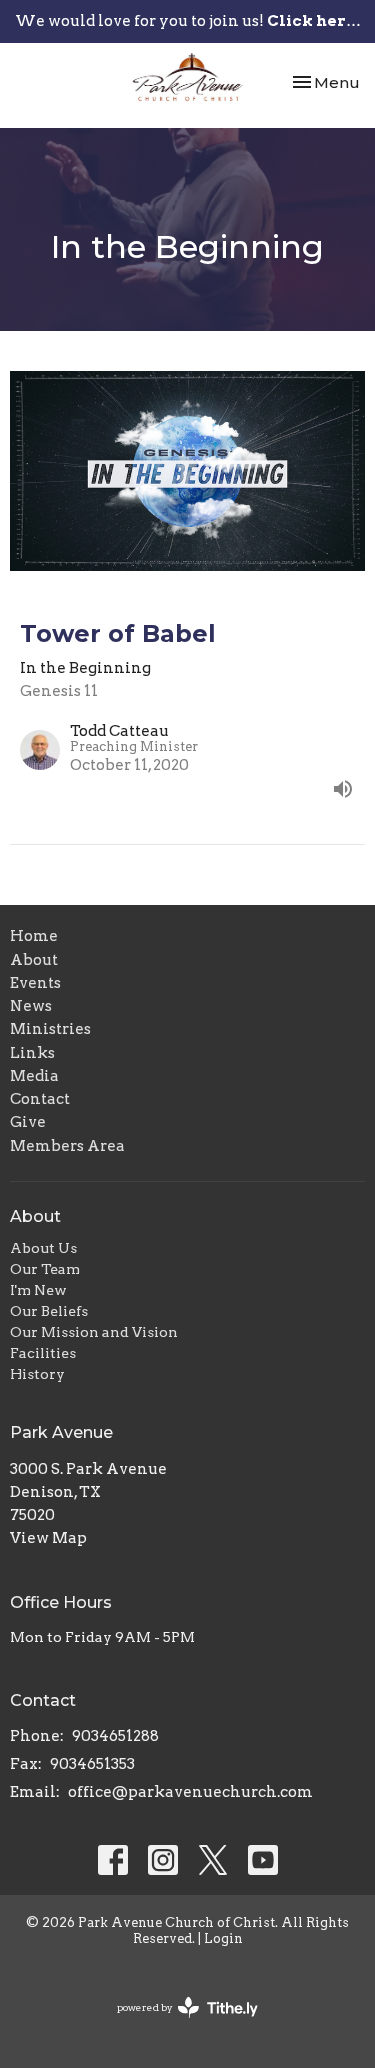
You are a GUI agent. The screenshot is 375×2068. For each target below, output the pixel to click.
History (37, 1374)
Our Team (45, 1269)
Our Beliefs (49, 1311)
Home (34, 936)
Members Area (67, 1146)
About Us (43, 1248)
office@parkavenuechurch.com (190, 1792)
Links (32, 1053)
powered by (177, 2024)
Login (223, 1938)
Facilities (43, 1353)
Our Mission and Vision (94, 1332)
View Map (48, 1538)
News (31, 1006)
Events (35, 983)
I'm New (38, 1290)
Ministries (50, 1029)
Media (34, 1076)
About (34, 960)
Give (28, 1122)
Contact (40, 1099)
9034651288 (115, 1736)
